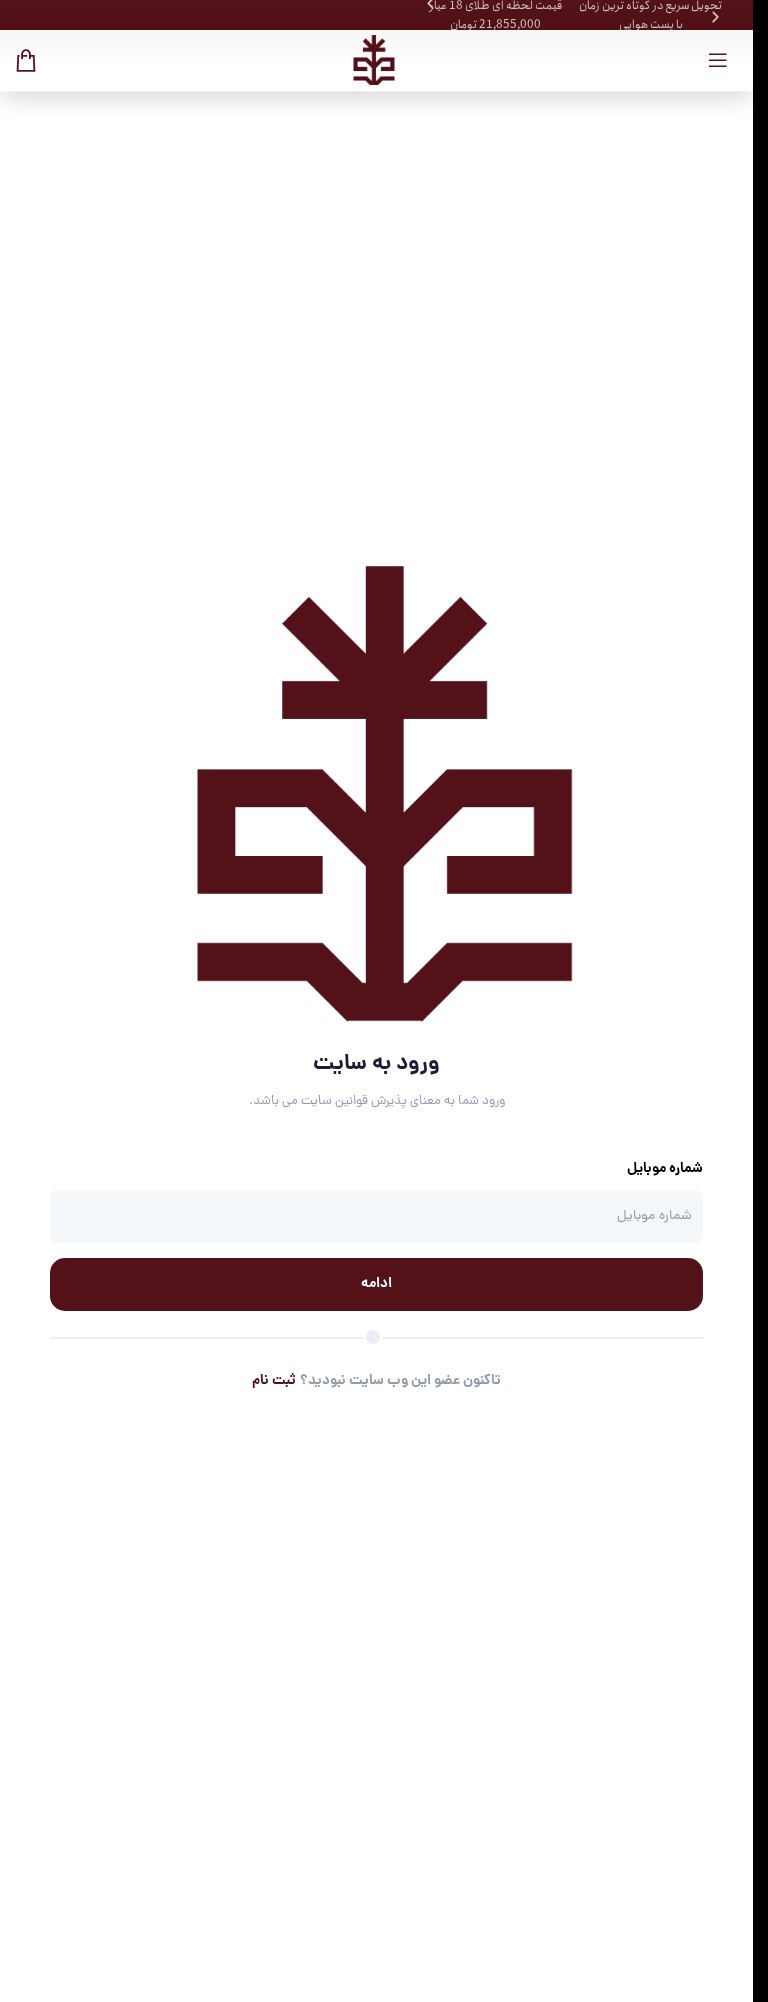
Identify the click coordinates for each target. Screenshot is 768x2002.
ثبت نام (274, 1381)
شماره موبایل (665, 1169)
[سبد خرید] (26, 60)
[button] (715, 17)
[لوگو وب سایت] (373, 60)
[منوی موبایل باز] (718, 60)
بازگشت (386, 1455)
